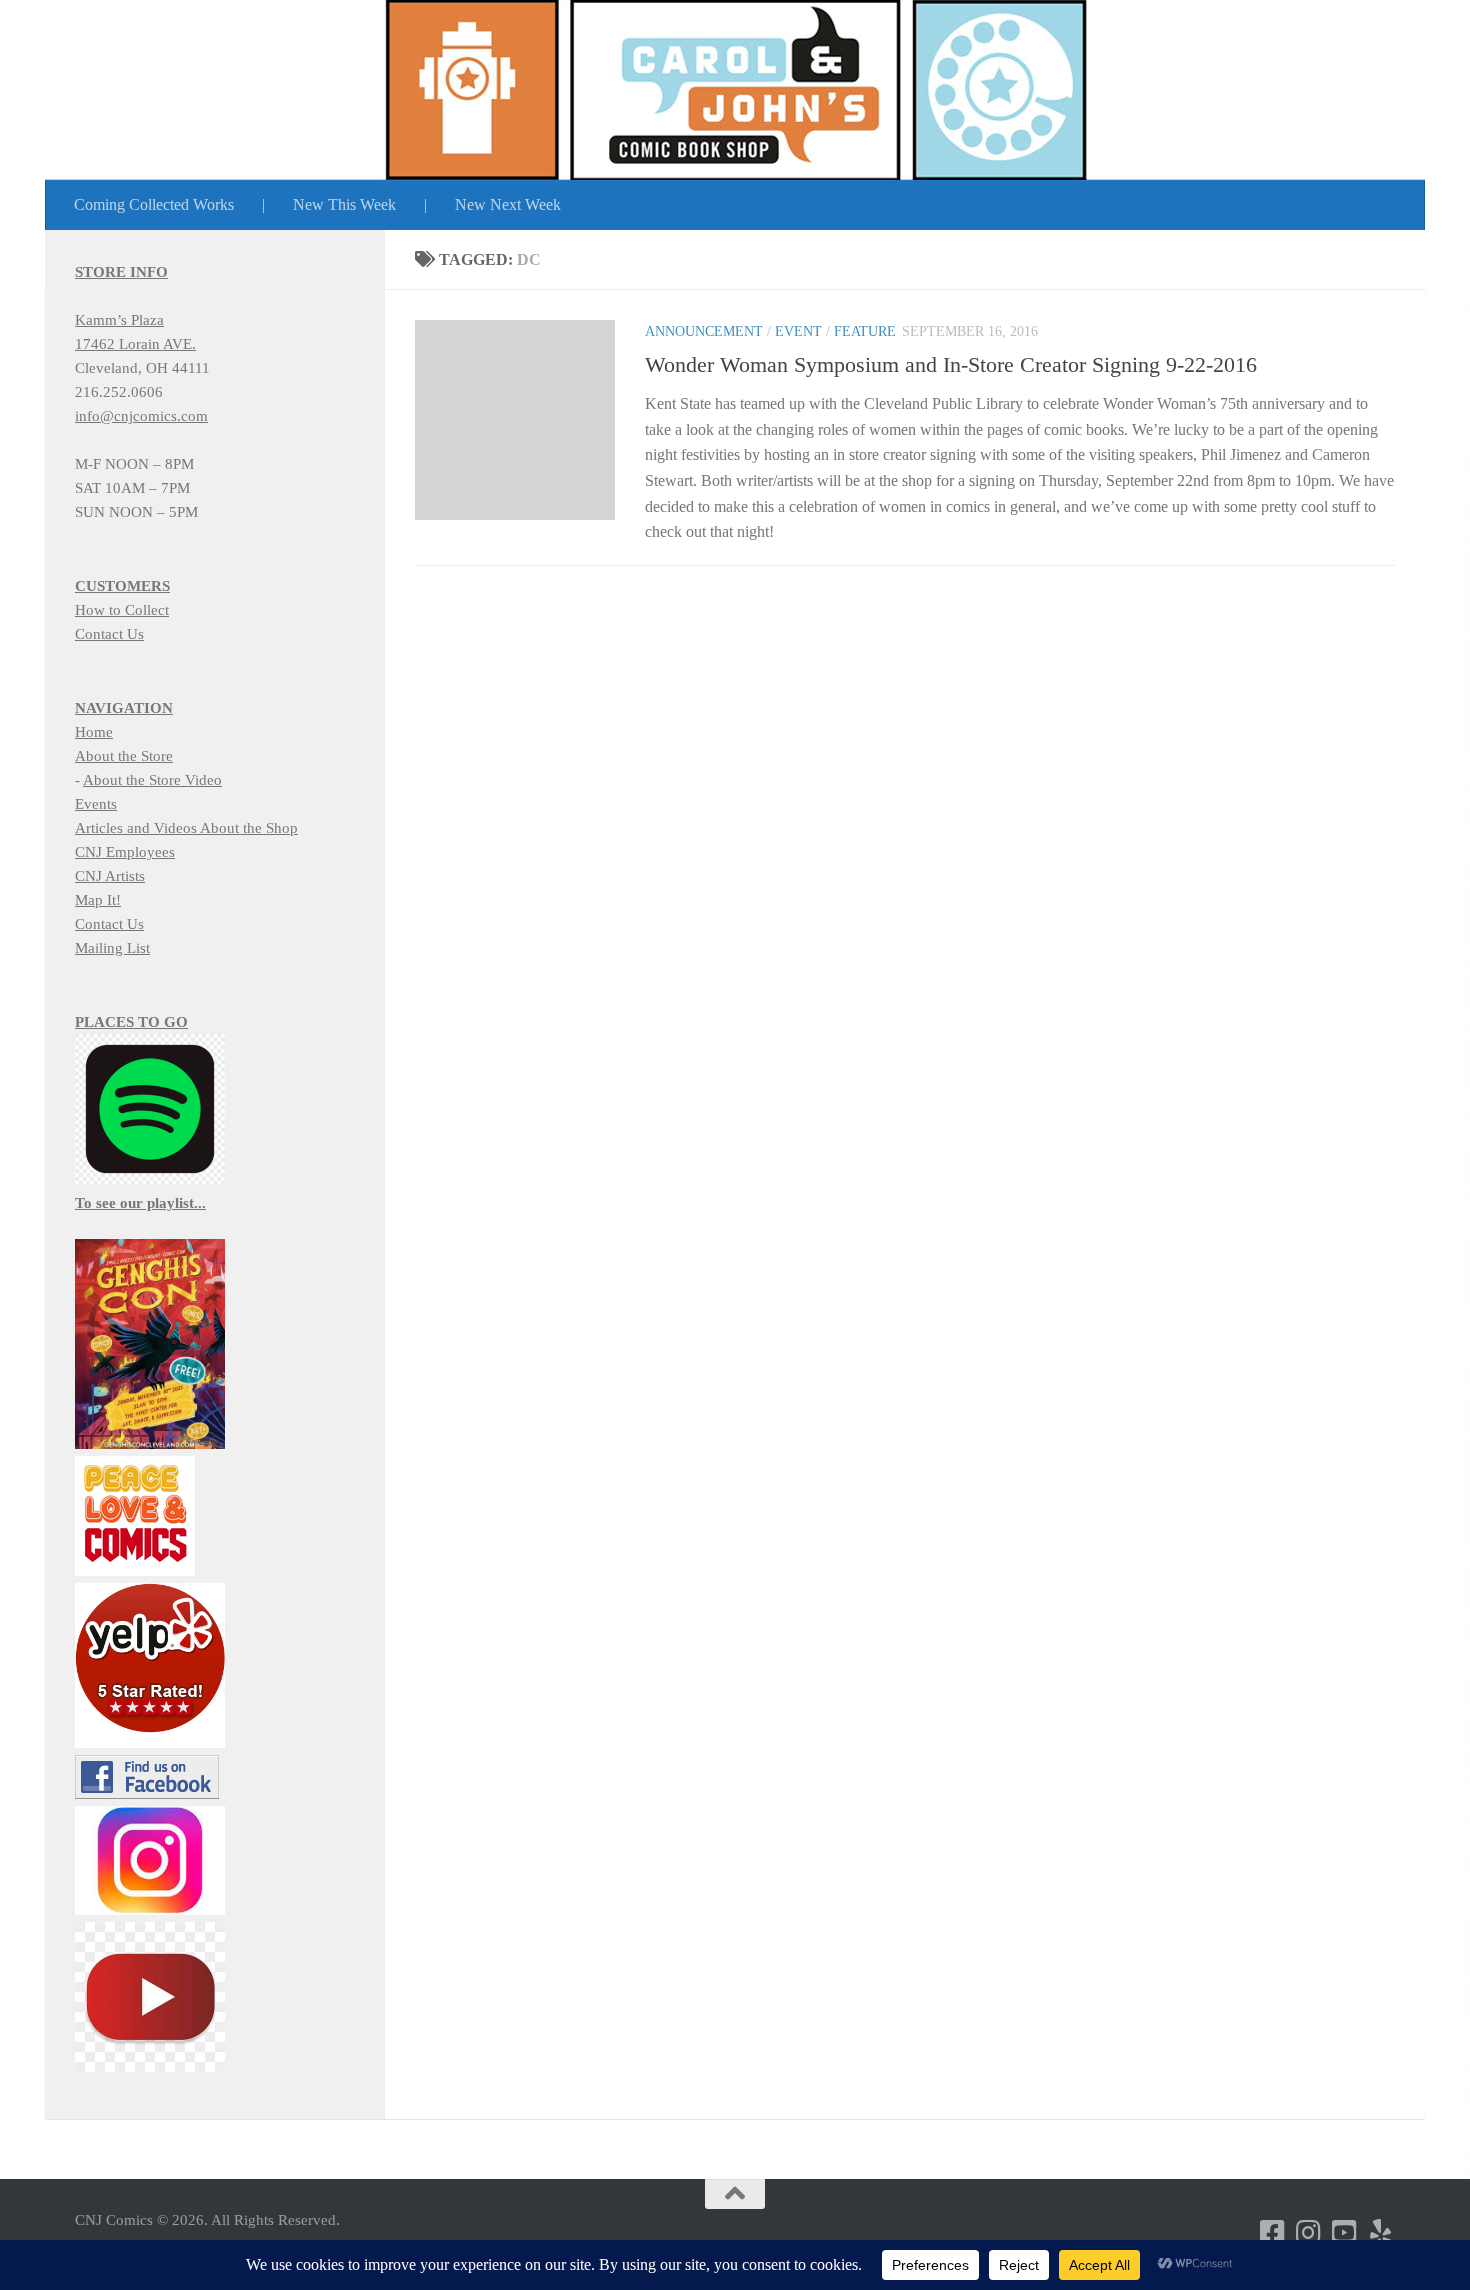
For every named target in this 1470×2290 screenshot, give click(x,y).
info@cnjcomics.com (141, 416)
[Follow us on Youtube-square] (1345, 2233)
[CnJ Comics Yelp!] (1381, 2233)
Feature (865, 331)
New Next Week (508, 204)
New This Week (344, 204)
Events (96, 804)
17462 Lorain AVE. (135, 344)
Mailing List (112, 948)
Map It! (98, 900)
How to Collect (122, 610)
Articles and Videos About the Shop (186, 828)
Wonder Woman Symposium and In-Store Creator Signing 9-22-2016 (951, 364)
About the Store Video (152, 780)
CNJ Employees (125, 852)
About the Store (124, 756)
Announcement (704, 331)
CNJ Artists (110, 876)
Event (798, 331)
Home (94, 732)
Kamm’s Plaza (119, 320)
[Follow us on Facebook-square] (1273, 2233)
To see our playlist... (140, 1203)
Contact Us (109, 634)
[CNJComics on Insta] (1309, 2233)
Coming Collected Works (154, 204)
